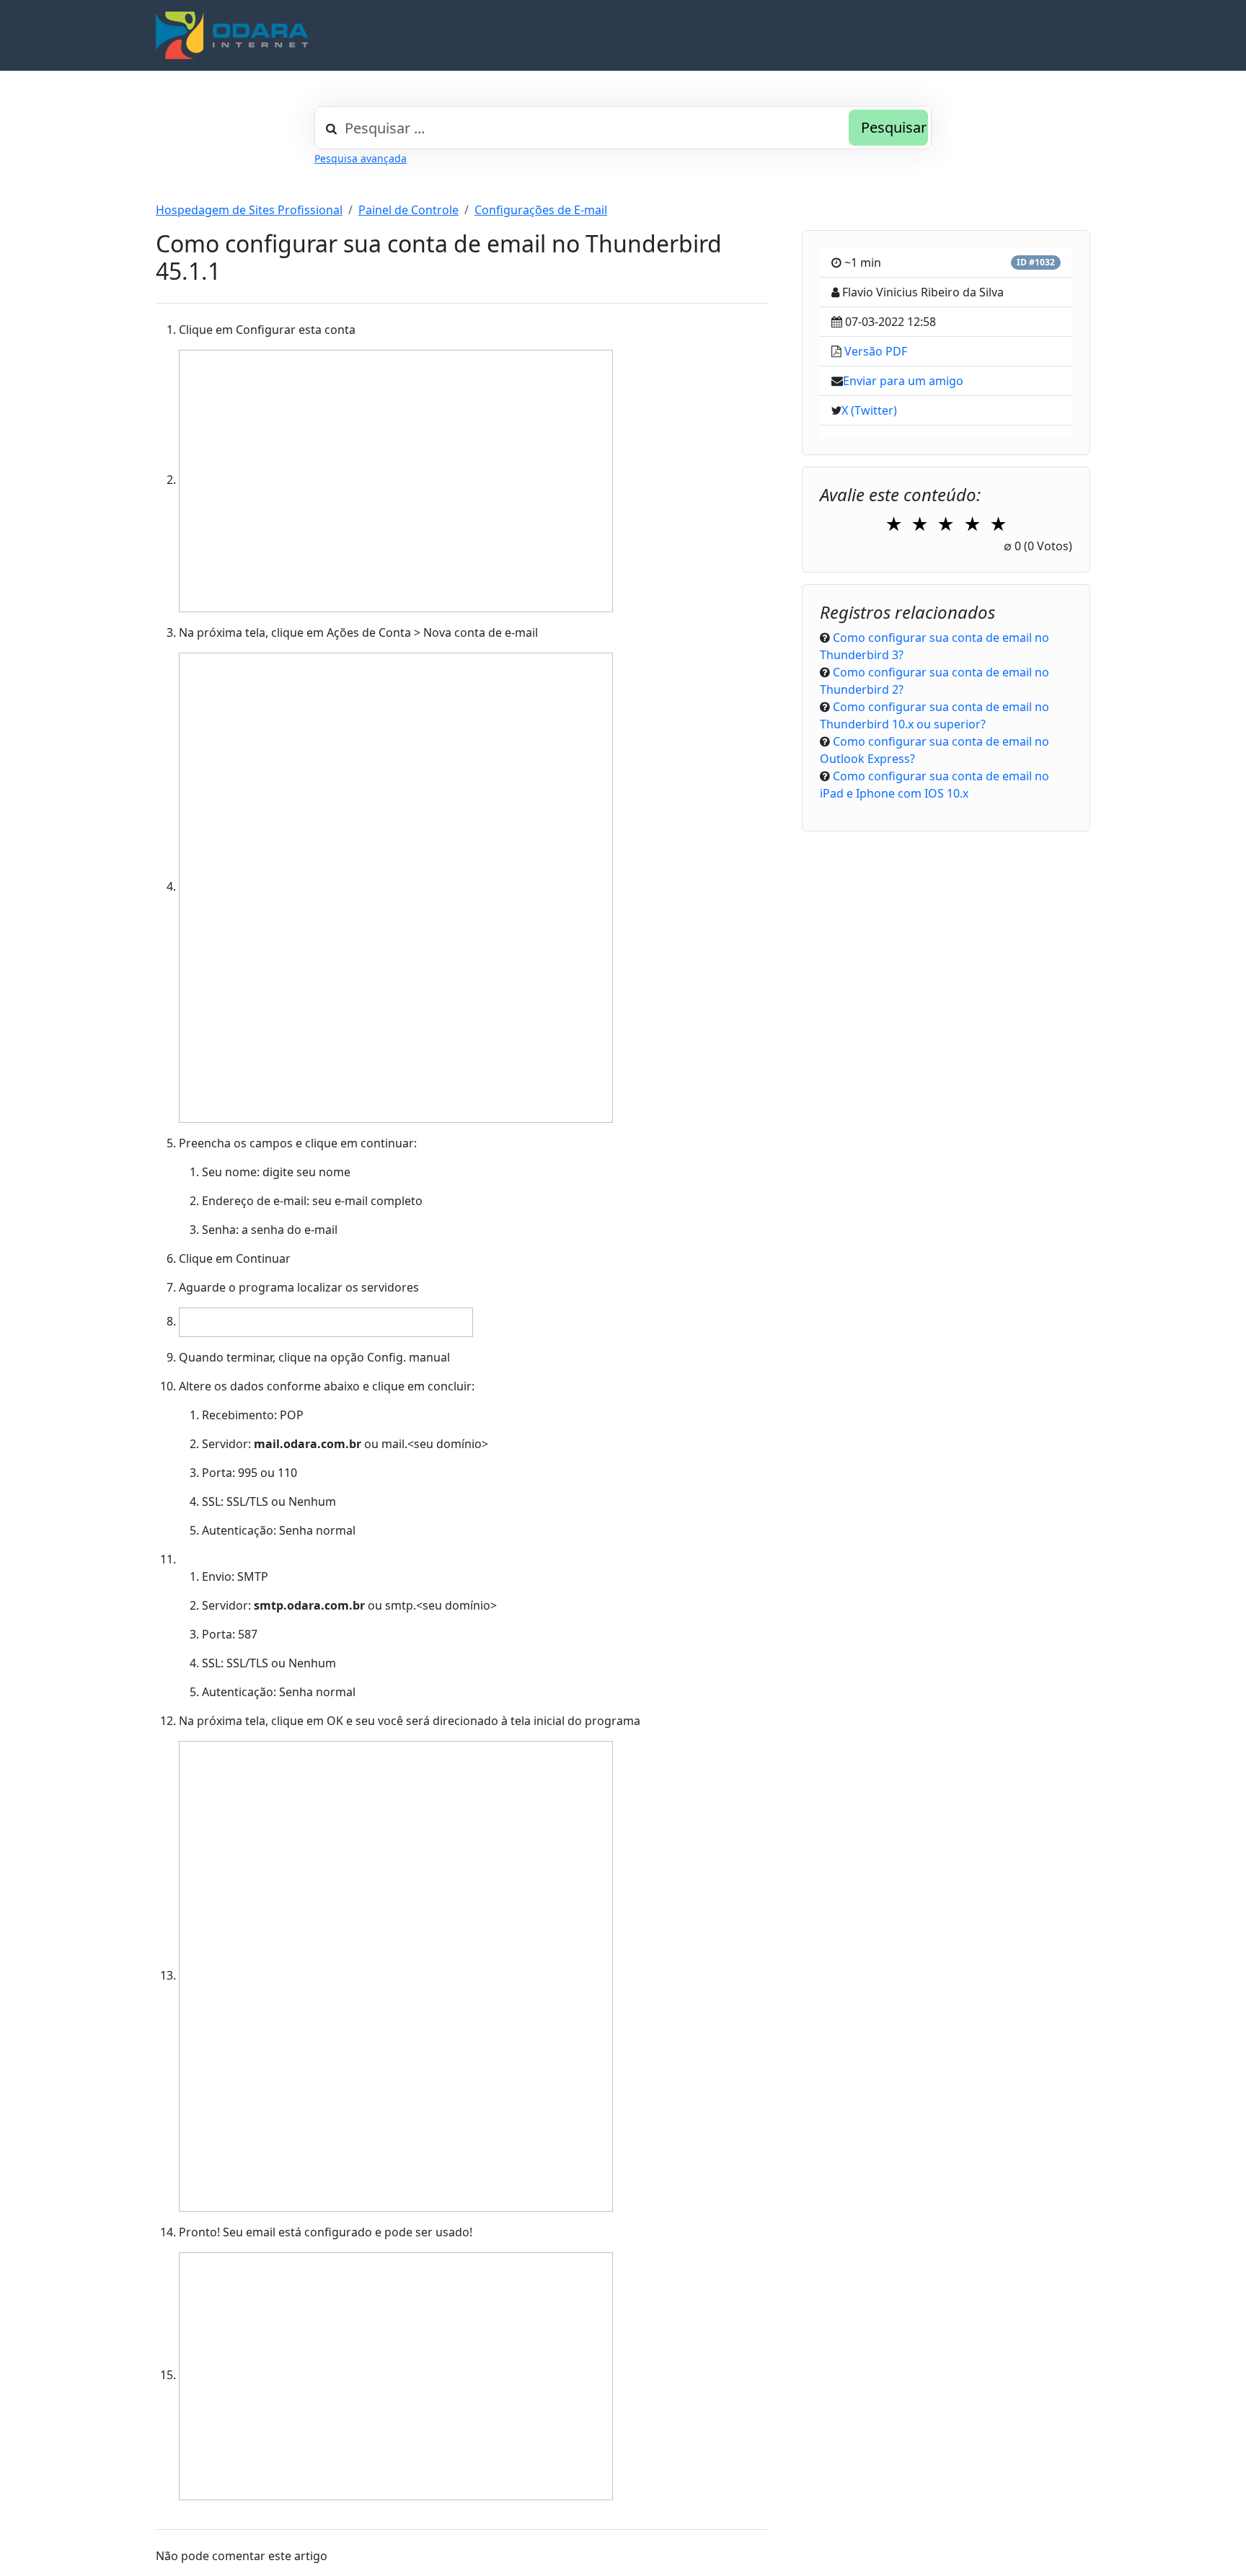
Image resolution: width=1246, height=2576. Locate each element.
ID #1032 (1036, 262)
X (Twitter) (869, 410)
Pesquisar (894, 127)
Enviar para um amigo (903, 381)
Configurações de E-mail (541, 210)
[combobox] (623, 128)
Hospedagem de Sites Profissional (249, 210)
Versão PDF (876, 351)
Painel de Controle (408, 210)
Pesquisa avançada (361, 158)
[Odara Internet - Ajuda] (232, 35)
